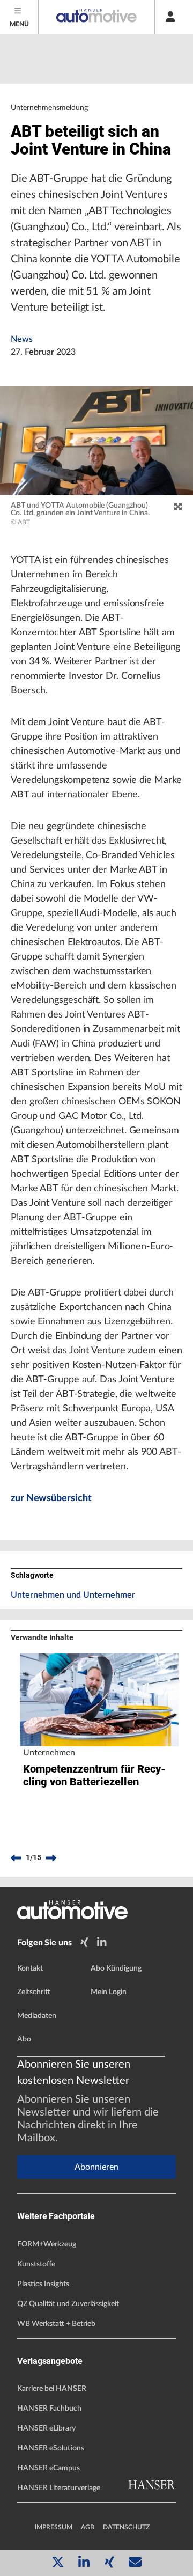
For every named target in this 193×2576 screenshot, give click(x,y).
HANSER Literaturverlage (59, 2488)
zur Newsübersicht (51, 1498)
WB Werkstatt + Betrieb (56, 2324)
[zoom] (178, 507)
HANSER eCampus (49, 2468)
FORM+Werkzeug (47, 2244)
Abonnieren (96, 2167)
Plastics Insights (43, 2284)
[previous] (16, 1858)
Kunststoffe (36, 2264)
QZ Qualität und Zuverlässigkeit (68, 2304)
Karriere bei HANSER (52, 2389)
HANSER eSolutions (51, 2448)
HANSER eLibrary (46, 2428)
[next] (51, 1858)
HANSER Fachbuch (49, 2409)
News (22, 339)
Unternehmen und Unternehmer (73, 1595)
